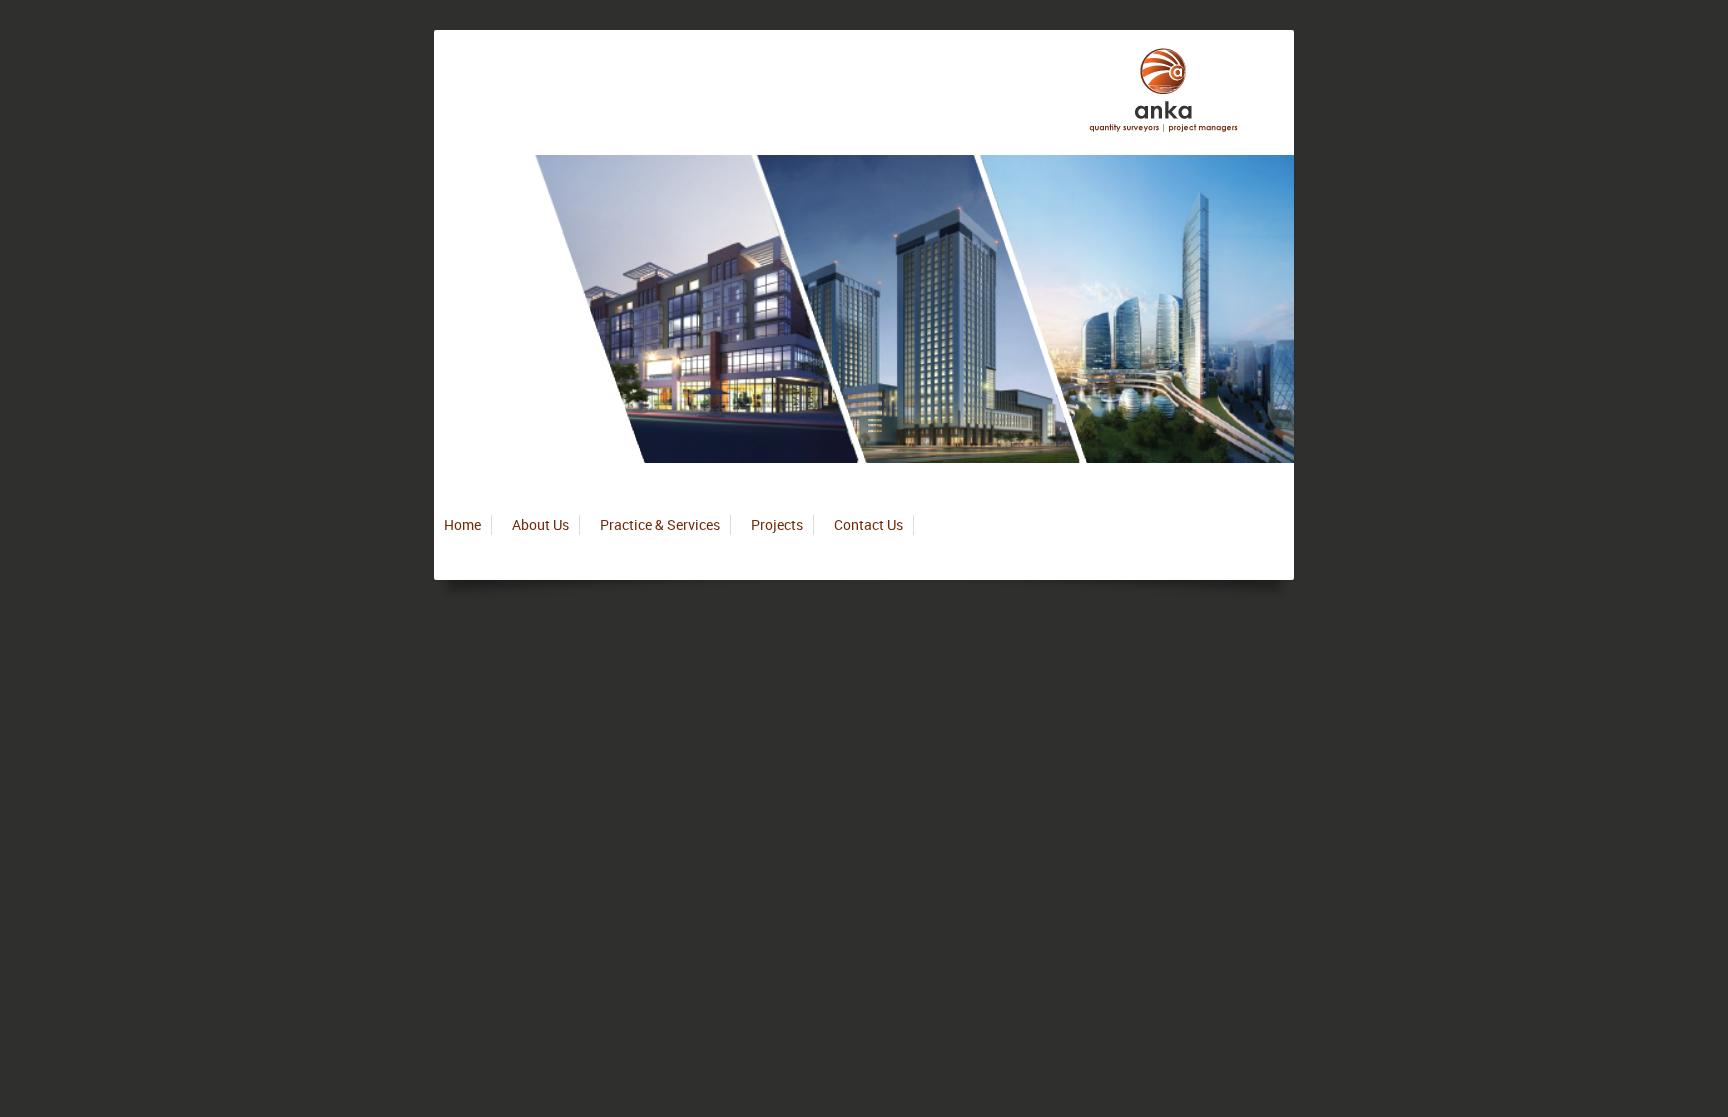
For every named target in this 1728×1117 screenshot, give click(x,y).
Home (462, 524)
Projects (777, 524)
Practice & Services (660, 524)
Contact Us (868, 524)
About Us (540, 524)
